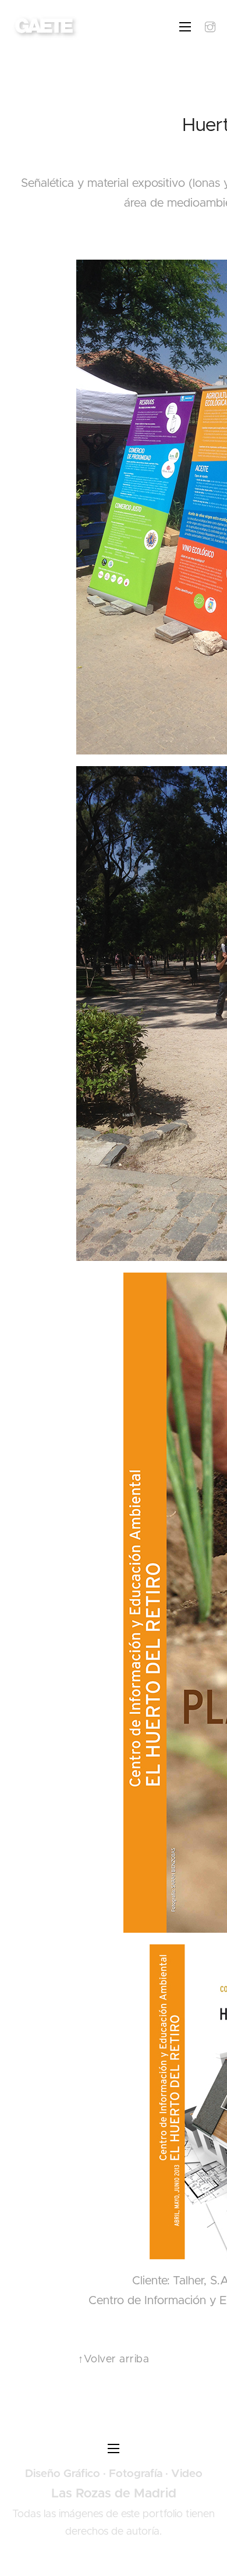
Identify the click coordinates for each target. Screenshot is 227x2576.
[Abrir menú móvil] (185, 27)
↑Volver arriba (114, 2359)
